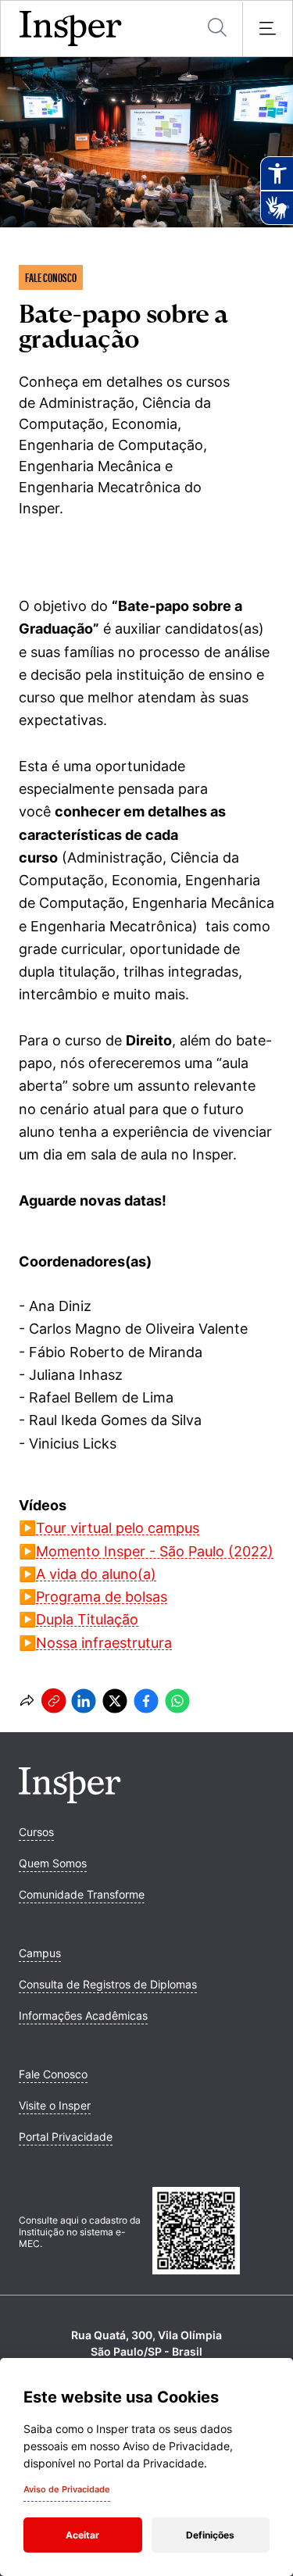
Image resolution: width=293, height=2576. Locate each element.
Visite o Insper (55, 2105)
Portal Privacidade (66, 2137)
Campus (40, 1953)
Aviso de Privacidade (67, 2489)
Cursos (36, 1832)
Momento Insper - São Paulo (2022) (155, 1551)
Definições (210, 2535)
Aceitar (82, 2535)
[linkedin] (84, 1701)
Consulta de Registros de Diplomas (108, 1984)
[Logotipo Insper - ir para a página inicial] (71, 29)
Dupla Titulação (87, 1619)
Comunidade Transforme (82, 1894)
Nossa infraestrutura (104, 1643)
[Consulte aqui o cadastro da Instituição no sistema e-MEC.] (214, 2232)
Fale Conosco (53, 2074)
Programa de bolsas (102, 1597)
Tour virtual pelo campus (118, 1528)
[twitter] (115, 1701)
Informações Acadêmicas (83, 2015)
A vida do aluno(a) (96, 1574)
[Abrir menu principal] (267, 29)
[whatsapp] (177, 1701)
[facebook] (146, 1701)
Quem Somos (53, 1863)
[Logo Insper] (70, 1799)
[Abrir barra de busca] (217, 29)
